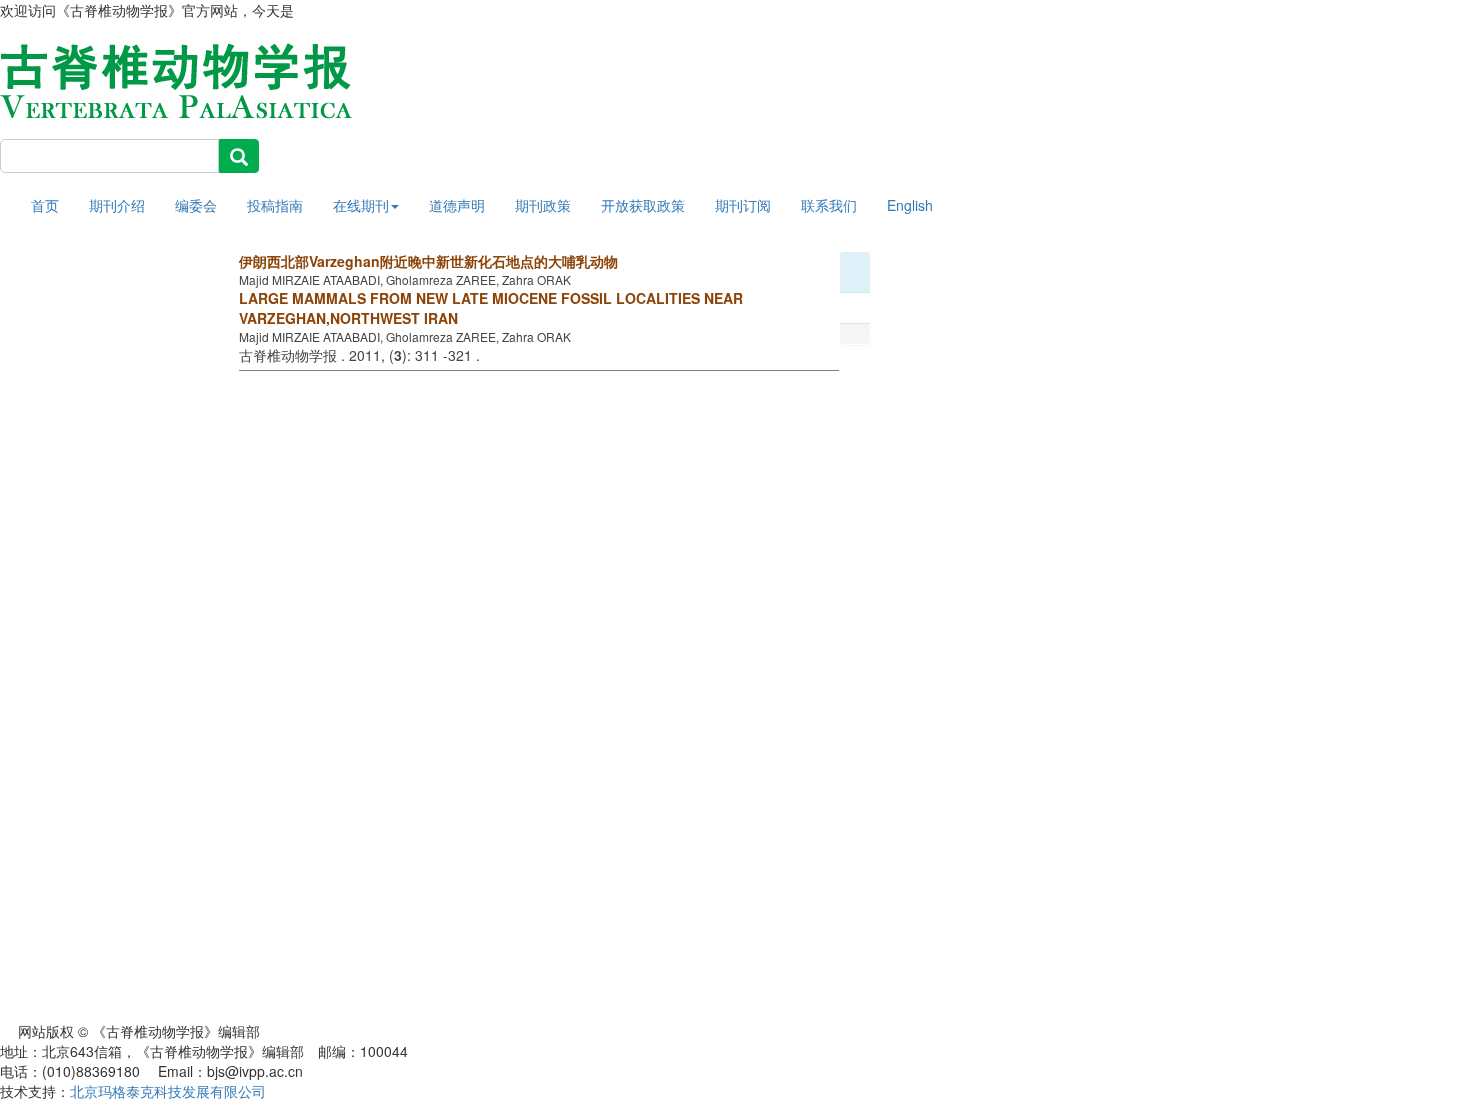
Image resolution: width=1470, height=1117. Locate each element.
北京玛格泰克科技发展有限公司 (168, 1091)
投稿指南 (275, 205)
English (910, 205)
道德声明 (457, 205)
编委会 (196, 205)
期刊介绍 (117, 205)
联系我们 (829, 205)
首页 (45, 205)
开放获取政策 (643, 205)
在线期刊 (361, 205)
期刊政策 (543, 205)
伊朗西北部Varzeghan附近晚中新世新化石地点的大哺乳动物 (428, 261)
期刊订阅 (743, 205)
